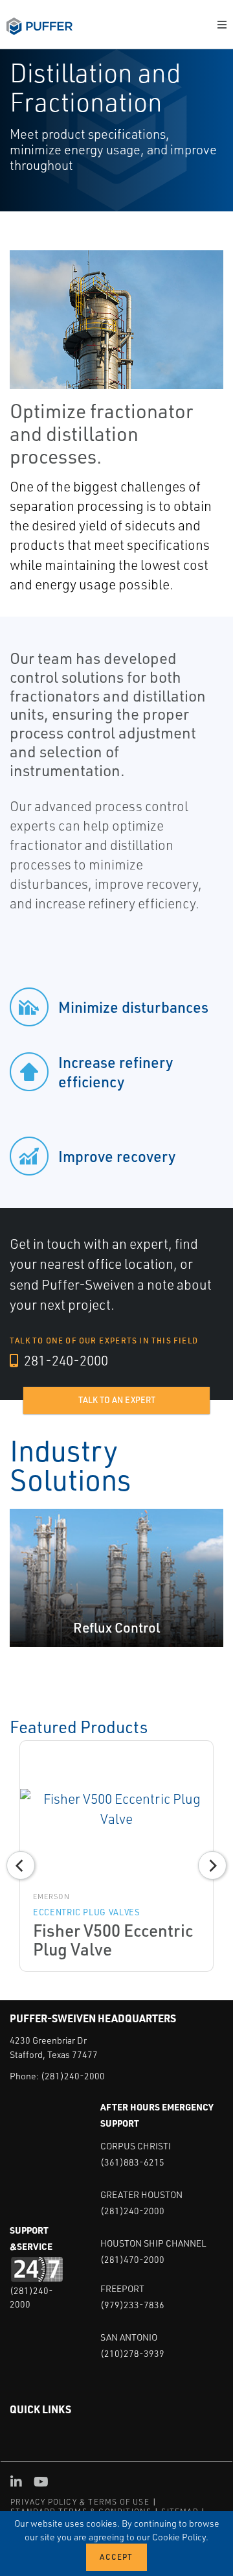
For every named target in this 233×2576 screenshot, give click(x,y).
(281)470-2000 (132, 2259)
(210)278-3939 (132, 2353)
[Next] (212, 1865)
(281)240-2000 (73, 2076)
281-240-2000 (65, 1360)
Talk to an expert (117, 1400)
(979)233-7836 (132, 2305)
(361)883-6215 (132, 2162)
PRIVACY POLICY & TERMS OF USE (80, 2502)
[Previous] (21, 1865)
